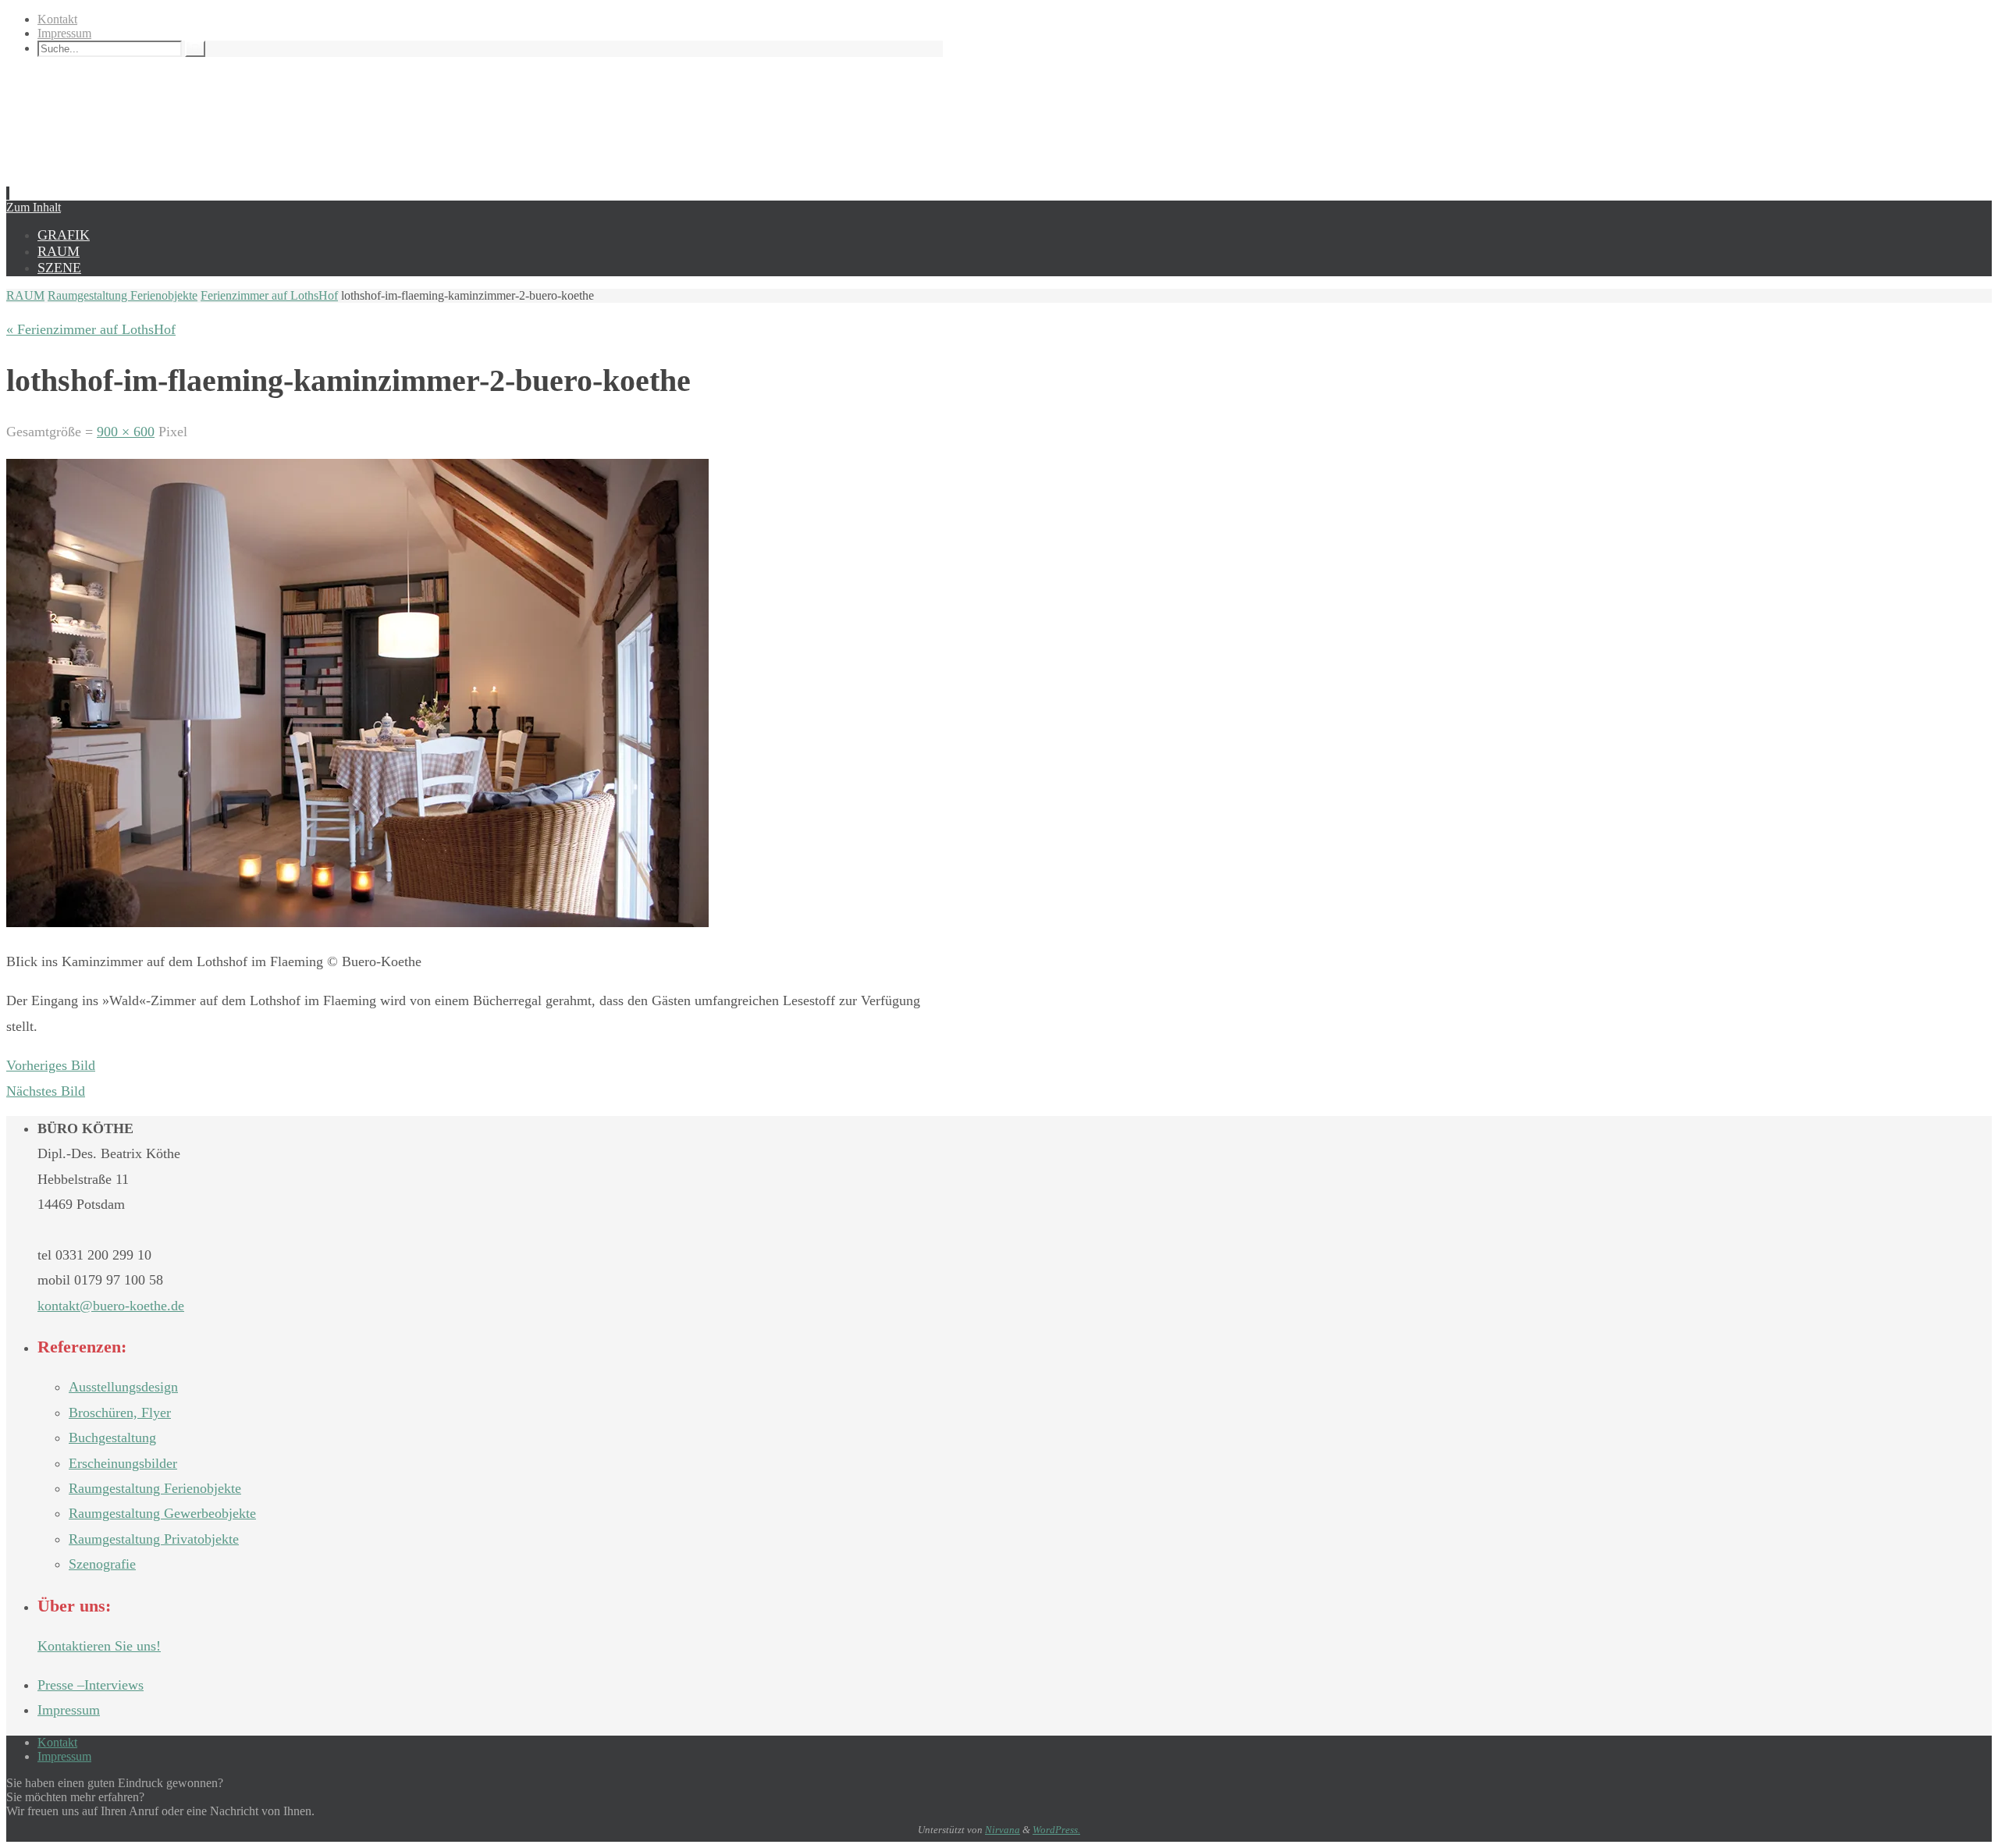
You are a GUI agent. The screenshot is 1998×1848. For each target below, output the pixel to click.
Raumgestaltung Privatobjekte (154, 1539)
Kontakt (57, 19)
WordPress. (1056, 1830)
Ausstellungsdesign (123, 1387)
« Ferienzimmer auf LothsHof (91, 329)
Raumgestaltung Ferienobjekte (123, 295)
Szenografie (102, 1564)
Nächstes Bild (46, 1091)
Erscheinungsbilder (123, 1463)
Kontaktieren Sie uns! (99, 1646)
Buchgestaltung (112, 1438)
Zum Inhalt (34, 207)
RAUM (25, 295)
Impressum (64, 33)
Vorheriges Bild (51, 1065)
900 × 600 (126, 432)
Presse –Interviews (91, 1685)
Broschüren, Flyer (120, 1413)
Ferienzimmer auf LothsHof (269, 295)
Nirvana (1003, 1830)
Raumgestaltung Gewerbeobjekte (162, 1513)
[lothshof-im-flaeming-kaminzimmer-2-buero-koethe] (357, 922)
